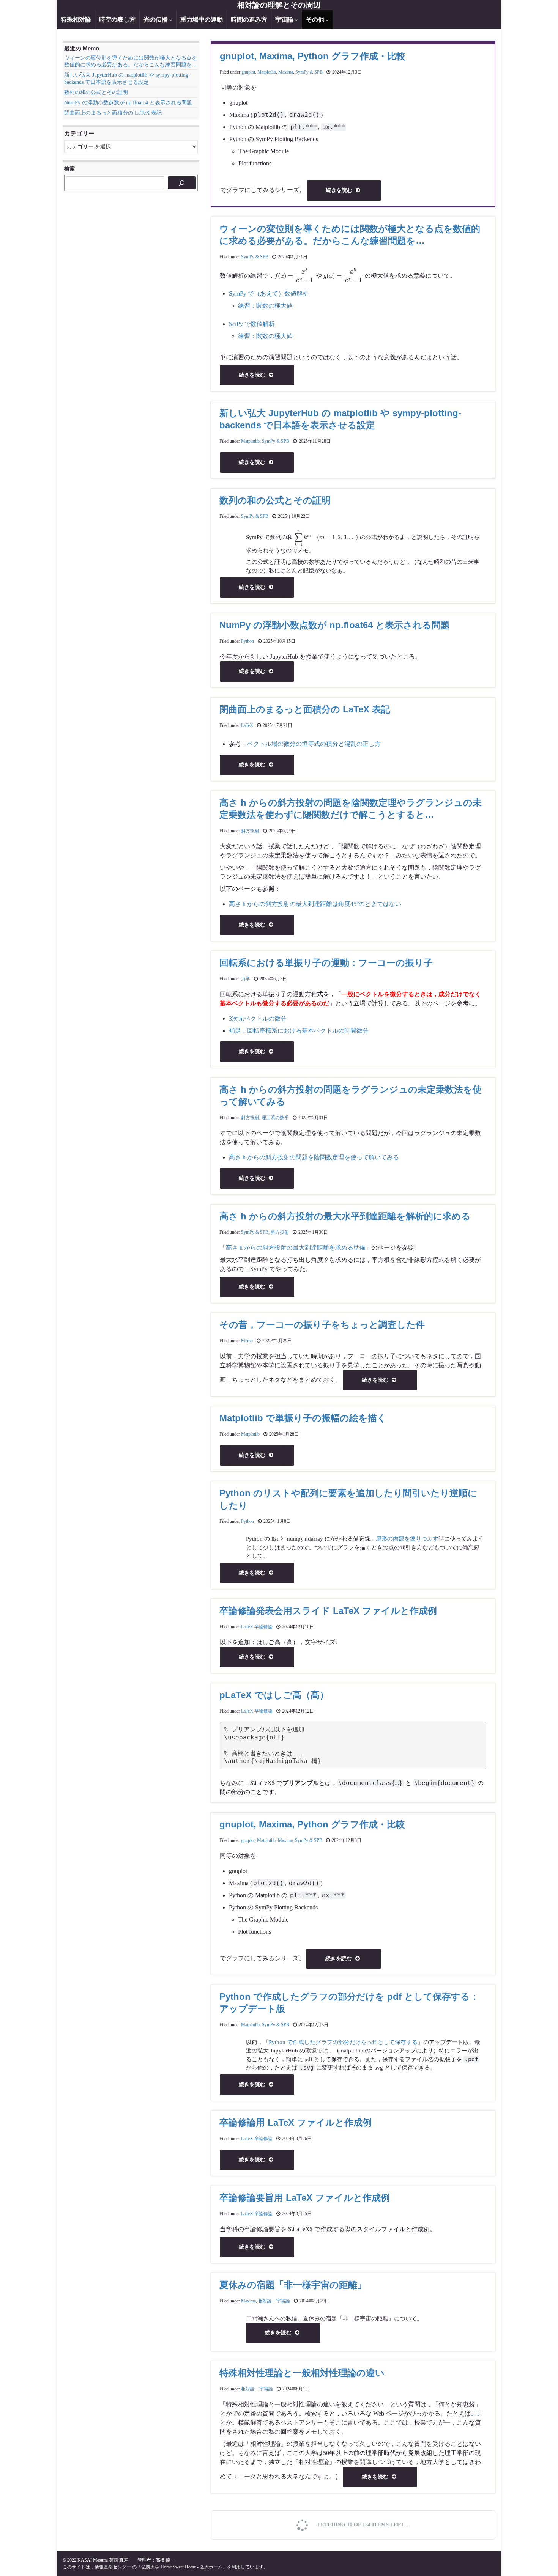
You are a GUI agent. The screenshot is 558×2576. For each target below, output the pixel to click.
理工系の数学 (275, 1118)
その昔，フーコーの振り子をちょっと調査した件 (322, 1325)
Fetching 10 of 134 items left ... (363, 2525)
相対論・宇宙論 (274, 2301)
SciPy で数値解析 (252, 324)
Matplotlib (267, 72)
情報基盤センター (113, 2567)
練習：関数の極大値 (265, 306)
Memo (247, 1341)
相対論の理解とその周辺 (279, 5)
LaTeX (247, 725)
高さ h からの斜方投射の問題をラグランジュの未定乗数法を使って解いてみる (351, 1095)
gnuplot (248, 72)
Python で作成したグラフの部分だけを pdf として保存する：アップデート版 (349, 2003)
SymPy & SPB (309, 72)
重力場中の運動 (202, 20)
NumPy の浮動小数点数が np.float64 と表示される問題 (335, 625)
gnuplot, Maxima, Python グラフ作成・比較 (313, 56)
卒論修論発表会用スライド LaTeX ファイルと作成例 (328, 1611)
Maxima (286, 72)
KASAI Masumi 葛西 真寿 (103, 2560)
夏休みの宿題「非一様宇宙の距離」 (293, 2285)
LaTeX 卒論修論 (257, 1627)
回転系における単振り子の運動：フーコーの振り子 (326, 963)
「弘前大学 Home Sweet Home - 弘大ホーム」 (182, 2567)
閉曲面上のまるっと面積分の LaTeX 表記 (305, 709)
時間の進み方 (249, 20)
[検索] (182, 183)
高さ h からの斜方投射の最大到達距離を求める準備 (296, 1248)
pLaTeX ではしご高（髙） (274, 1695)
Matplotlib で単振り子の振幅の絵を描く (303, 1418)
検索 (69, 168)
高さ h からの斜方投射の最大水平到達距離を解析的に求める (345, 1216)
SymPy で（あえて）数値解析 (269, 293)
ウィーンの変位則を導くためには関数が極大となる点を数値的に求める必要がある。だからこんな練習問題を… (350, 235)
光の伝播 (156, 20)
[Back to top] (541, 2559)
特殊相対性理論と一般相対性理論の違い (302, 2373)
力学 (246, 979)
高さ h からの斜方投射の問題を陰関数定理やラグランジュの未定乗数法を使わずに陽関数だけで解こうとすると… (351, 809)
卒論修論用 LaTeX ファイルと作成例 (296, 2122)
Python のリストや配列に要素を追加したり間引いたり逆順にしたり (348, 1499)
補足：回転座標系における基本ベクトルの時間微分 (299, 1031)
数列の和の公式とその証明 (275, 500)
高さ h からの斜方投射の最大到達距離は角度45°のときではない (315, 904)
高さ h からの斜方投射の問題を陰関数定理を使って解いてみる (314, 1157)
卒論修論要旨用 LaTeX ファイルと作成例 (305, 2198)
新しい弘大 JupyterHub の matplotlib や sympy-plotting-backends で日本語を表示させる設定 (340, 419)
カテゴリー (79, 133)
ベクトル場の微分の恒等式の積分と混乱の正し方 (314, 744)
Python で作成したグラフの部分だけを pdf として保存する (343, 2042)
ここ (477, 2413)
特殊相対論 (76, 20)
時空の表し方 (117, 20)
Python (247, 641)
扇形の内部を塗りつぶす (407, 1539)
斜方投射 (250, 831)
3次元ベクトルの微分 (258, 1018)
